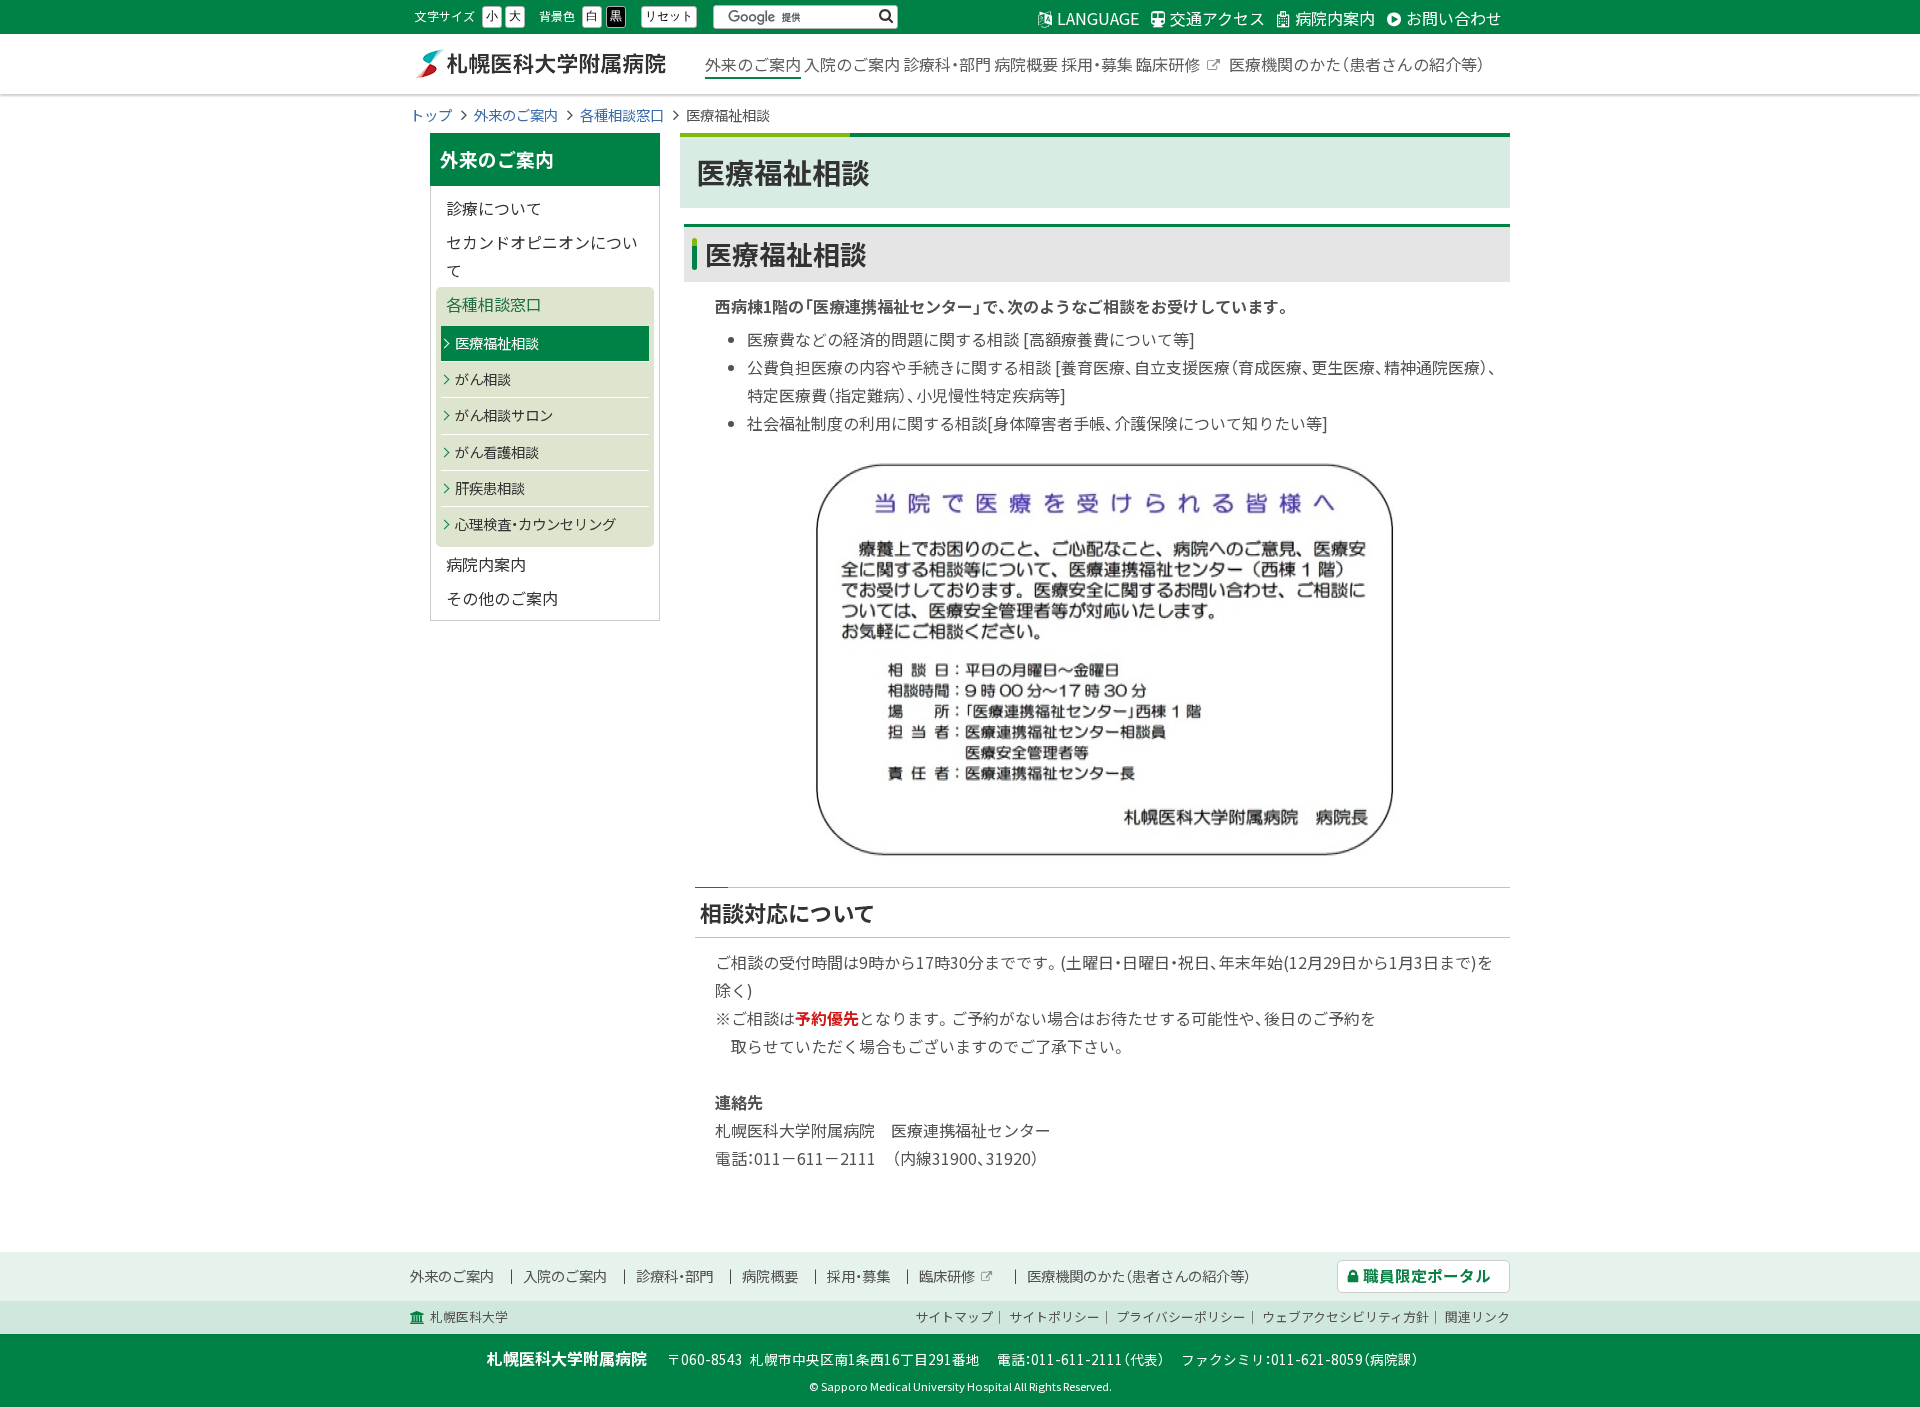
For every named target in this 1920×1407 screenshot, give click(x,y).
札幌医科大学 (469, 1316)
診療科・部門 (947, 64)
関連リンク (1477, 1316)
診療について (494, 208)
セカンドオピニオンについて (542, 256)
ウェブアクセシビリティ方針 (1345, 1316)
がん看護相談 (497, 452)
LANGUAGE (1098, 18)
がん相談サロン (504, 415)
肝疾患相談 (490, 488)
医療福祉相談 (497, 343)
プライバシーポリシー (1181, 1316)
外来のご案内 (753, 64)
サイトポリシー (1054, 1316)
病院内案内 (486, 564)
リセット (669, 16)
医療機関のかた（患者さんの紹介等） (1357, 64)
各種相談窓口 (622, 115)
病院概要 (1026, 64)
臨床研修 (1179, 66)
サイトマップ (954, 1316)
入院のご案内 (852, 64)
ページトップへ (1845, 1395)
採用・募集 (1097, 64)
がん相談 (483, 379)
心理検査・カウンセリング (535, 524)
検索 (886, 17)
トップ (431, 115)
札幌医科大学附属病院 (540, 64)
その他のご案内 (502, 598)
